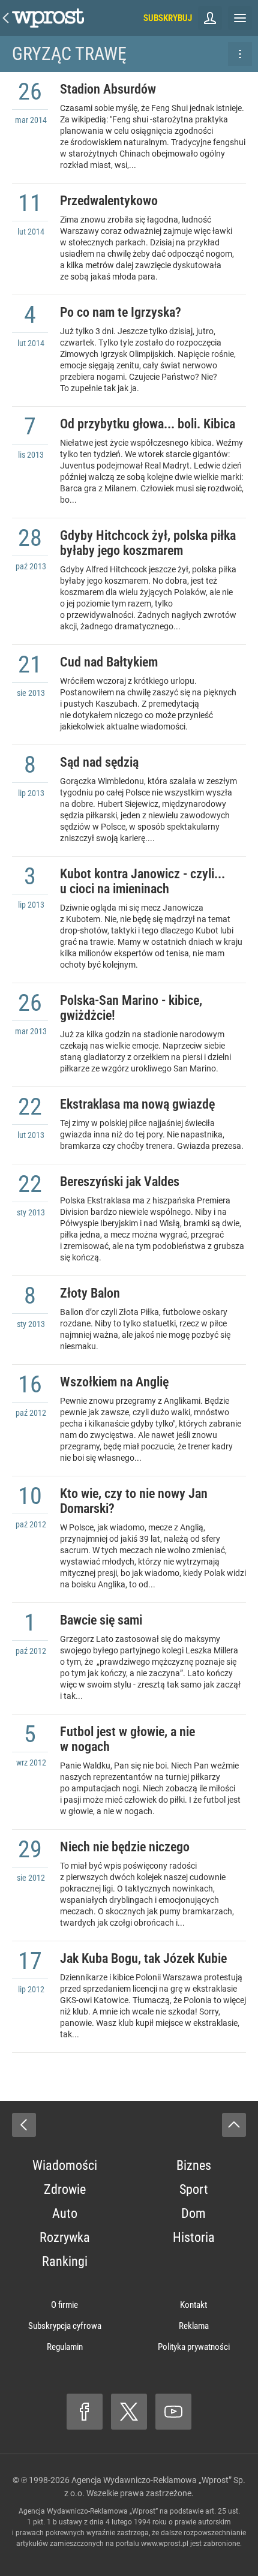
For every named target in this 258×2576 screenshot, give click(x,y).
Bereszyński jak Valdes (120, 1182)
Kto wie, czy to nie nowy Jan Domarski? (134, 1501)
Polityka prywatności (194, 2347)
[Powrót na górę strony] (234, 2125)
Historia (194, 2237)
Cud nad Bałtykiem (109, 662)
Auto (65, 2213)
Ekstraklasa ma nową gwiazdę (137, 1104)
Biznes (194, 2165)
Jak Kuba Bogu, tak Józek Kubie (143, 1958)
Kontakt (193, 2305)
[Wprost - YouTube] (173, 2412)
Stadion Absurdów (108, 89)
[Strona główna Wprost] (48, 18)
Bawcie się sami (101, 1620)
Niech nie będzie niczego (125, 1847)
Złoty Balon (90, 1293)
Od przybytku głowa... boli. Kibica (148, 424)
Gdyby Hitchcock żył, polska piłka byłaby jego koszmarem (148, 543)
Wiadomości (65, 2165)
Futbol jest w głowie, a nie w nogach (127, 1739)
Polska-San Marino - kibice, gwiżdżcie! (131, 1008)
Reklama (194, 2326)
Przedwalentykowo (109, 201)
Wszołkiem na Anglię (114, 1382)
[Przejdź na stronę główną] (6, 18)
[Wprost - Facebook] (85, 2412)
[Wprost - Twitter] (129, 2412)
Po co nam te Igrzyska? (121, 312)
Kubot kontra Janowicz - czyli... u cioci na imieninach (142, 881)
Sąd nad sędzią (99, 762)
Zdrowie (65, 2189)
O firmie (64, 2305)
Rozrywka (65, 2237)
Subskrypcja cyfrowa (65, 2326)
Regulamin (65, 2347)
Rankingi (65, 2261)
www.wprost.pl (165, 2544)
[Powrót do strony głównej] (24, 2125)
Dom (193, 2213)
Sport (194, 2189)
